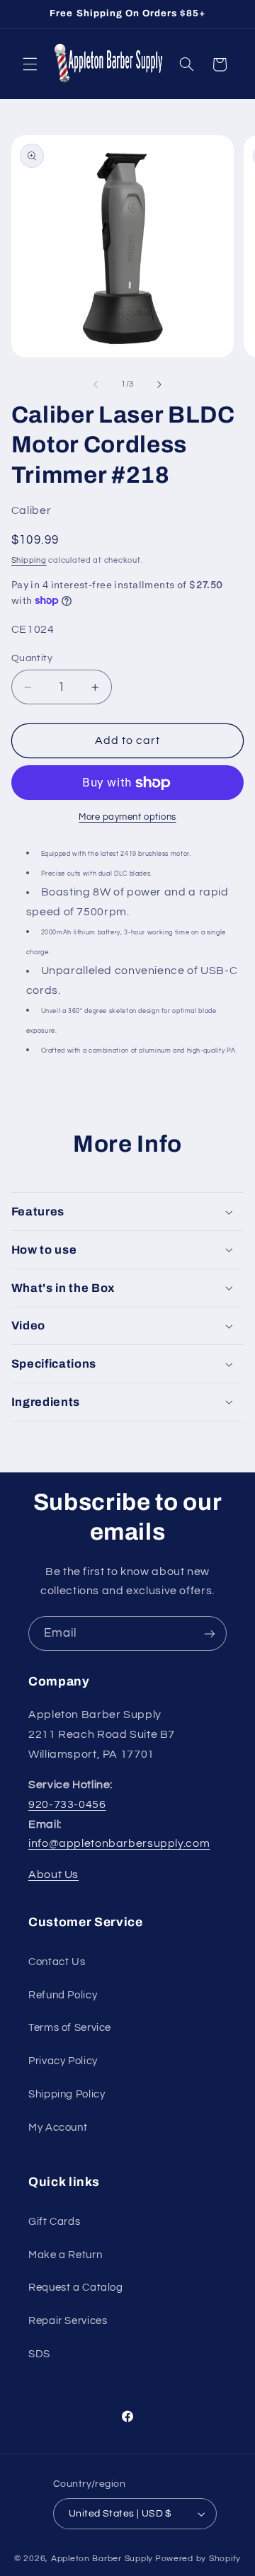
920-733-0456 (67, 1804)
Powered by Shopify (198, 2559)
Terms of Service (70, 2028)
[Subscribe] (210, 1633)
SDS (39, 2354)
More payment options (127, 817)
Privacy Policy (63, 2061)
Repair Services (68, 2321)
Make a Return (65, 2255)
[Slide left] (96, 384)
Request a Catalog (76, 2288)
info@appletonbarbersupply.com (119, 1843)
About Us (53, 1874)
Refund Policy (63, 1995)
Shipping (29, 560)
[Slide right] (159, 384)
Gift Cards (54, 2222)
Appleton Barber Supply (102, 2559)
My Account (58, 2128)
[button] (30, 64)
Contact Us (57, 1962)
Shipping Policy (67, 2094)
